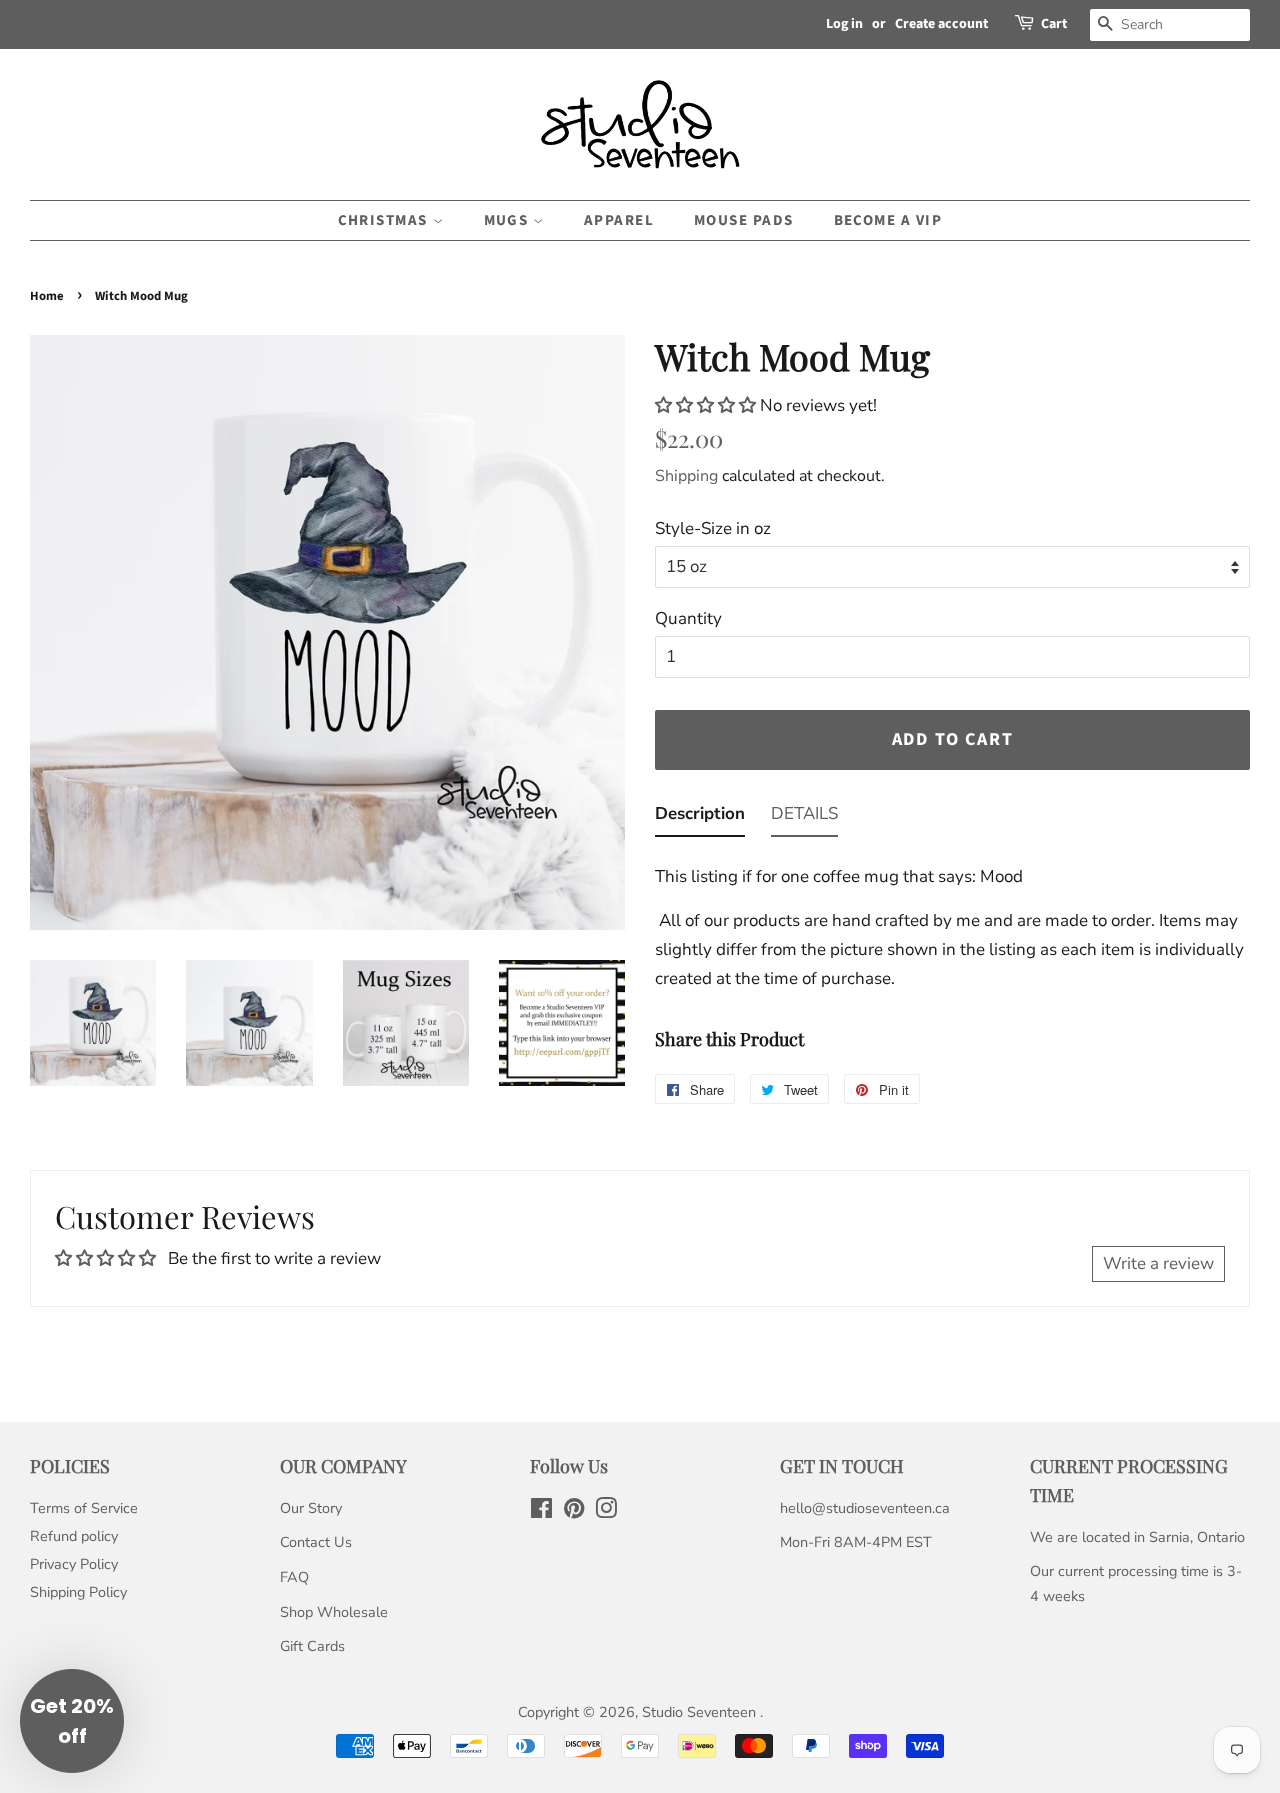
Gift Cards (312, 1646)
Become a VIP (888, 220)
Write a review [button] (1158, 1263)
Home (47, 296)
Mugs (509, 220)
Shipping (686, 476)
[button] (707, 405)
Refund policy (74, 1536)
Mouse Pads (744, 220)
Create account (941, 24)
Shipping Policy (78, 1592)
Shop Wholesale (334, 1612)
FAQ (294, 1577)
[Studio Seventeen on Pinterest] (574, 1512)
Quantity (688, 618)
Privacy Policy (74, 1564)
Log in (844, 24)
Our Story (311, 1508)
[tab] (700, 818)
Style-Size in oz (713, 528)
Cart (1054, 24)
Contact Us (316, 1542)
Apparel (619, 220)
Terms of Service (84, 1508)
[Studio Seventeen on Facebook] (541, 1512)
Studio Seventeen (701, 1712)
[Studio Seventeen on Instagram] (606, 1512)
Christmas (385, 220)
